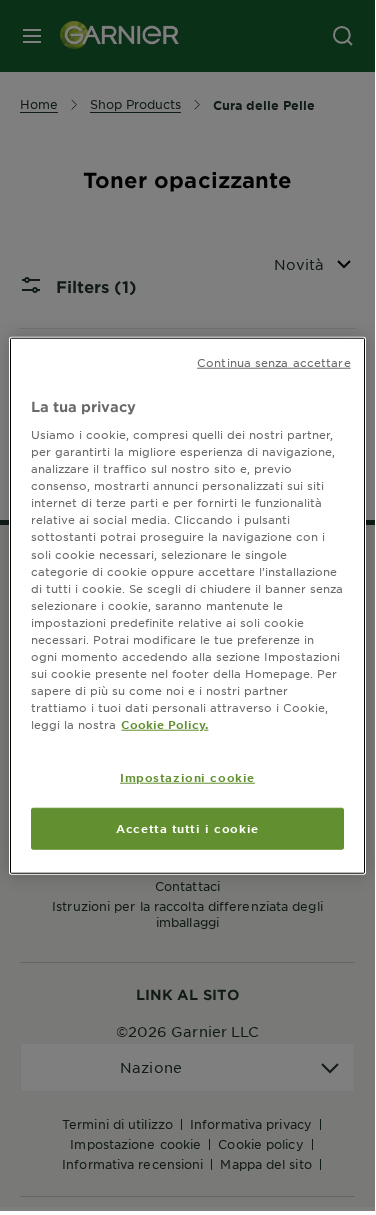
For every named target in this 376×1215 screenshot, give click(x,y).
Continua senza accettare (274, 361)
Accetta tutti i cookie (187, 828)
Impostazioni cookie (187, 777)
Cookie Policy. (164, 724)
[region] (187, 605)
